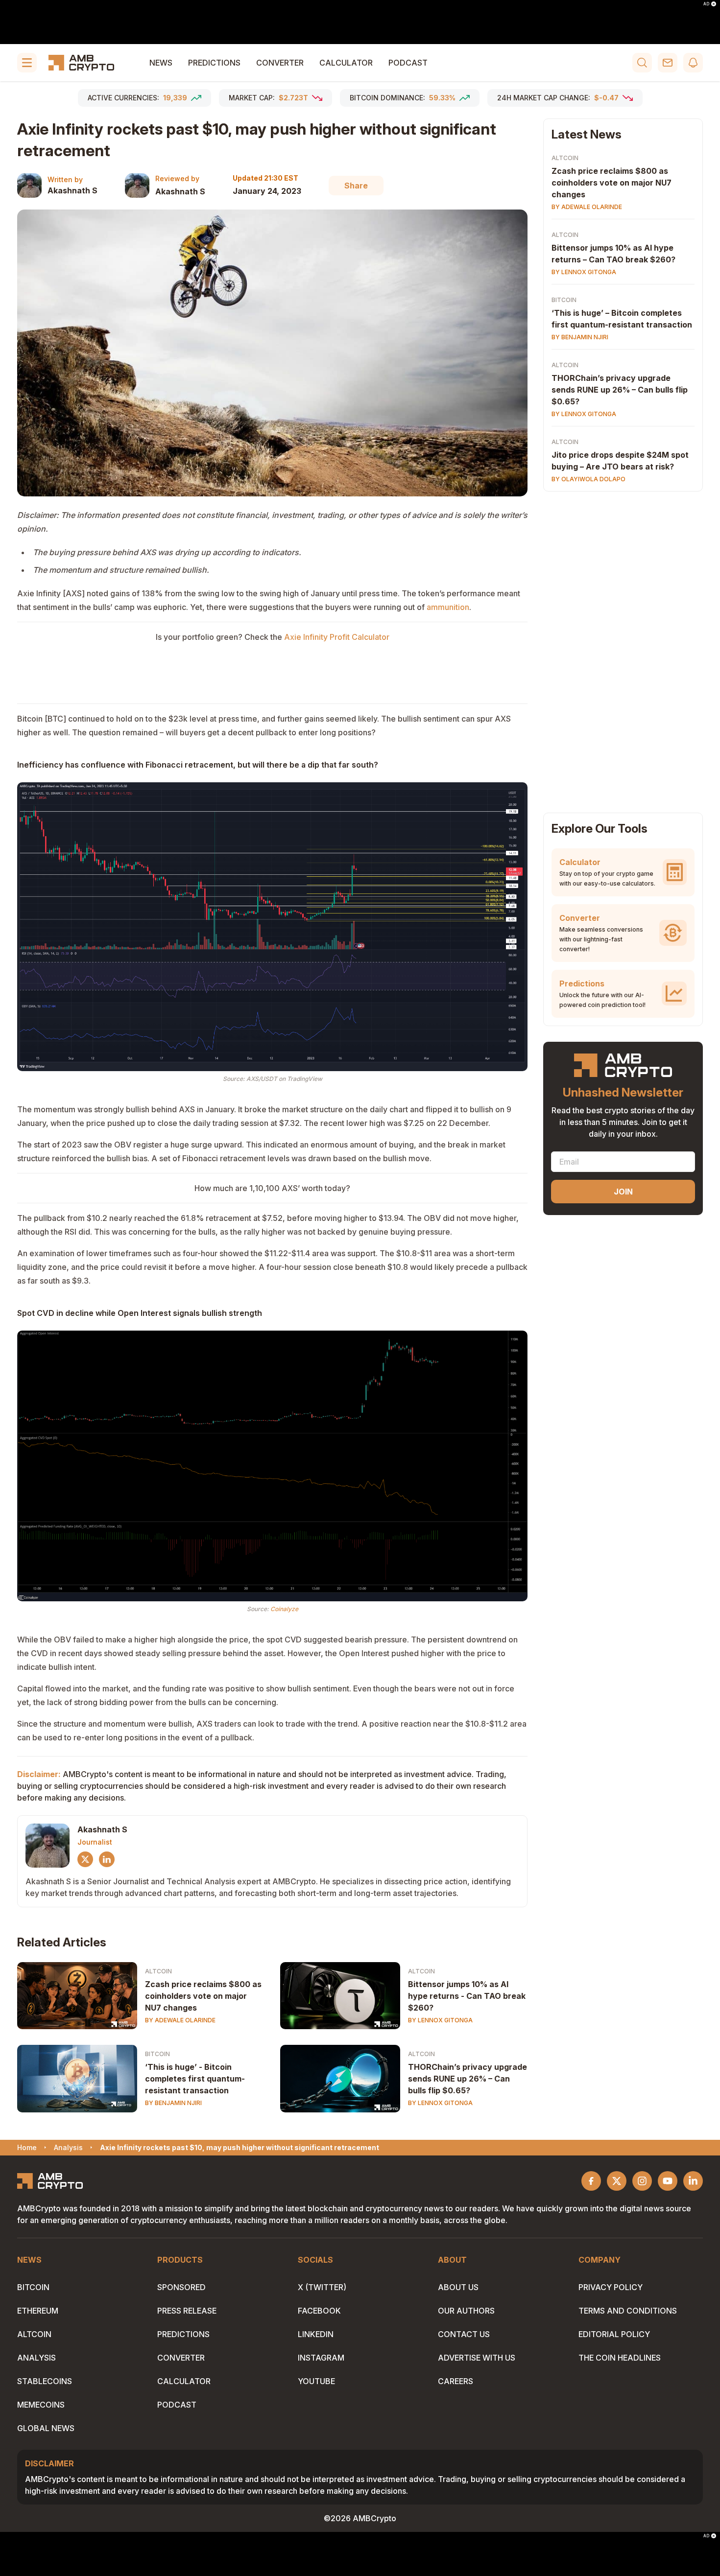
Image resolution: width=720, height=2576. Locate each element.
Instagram (321, 2358)
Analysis (36, 2358)
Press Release (187, 2311)
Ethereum (38, 2311)
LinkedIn (316, 2334)
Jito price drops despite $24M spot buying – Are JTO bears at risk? (620, 461)
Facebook (319, 2311)
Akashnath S (72, 190)
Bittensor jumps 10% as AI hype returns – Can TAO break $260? (613, 254)
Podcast (408, 63)
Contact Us (464, 2334)
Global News (46, 2428)
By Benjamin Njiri (173, 2103)
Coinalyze (284, 1609)
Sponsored (181, 2287)
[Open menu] (27, 63)
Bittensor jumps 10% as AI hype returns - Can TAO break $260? (467, 1996)
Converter (280, 63)
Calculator (346, 63)
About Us (458, 2287)
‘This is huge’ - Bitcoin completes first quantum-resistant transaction (195, 2079)
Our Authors (466, 2311)
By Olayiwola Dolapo (588, 479)
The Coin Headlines (620, 2358)
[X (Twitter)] (85, 1859)
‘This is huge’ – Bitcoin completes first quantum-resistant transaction (622, 319)
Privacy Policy (611, 2287)
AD (706, 4)
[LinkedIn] (107, 1859)
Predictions (214, 63)
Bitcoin (157, 2054)
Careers (456, 2381)
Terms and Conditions (628, 2311)
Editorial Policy (614, 2334)
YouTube (316, 2381)
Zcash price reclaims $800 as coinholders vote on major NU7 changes (203, 1996)
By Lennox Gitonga (440, 2020)
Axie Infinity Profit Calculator (337, 637)
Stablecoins (45, 2381)
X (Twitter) (322, 2287)
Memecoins (41, 2405)
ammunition (448, 607)
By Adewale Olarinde (180, 2020)
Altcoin (158, 1971)
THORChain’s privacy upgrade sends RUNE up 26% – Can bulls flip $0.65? (468, 2079)
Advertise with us (477, 2358)
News (161, 63)
